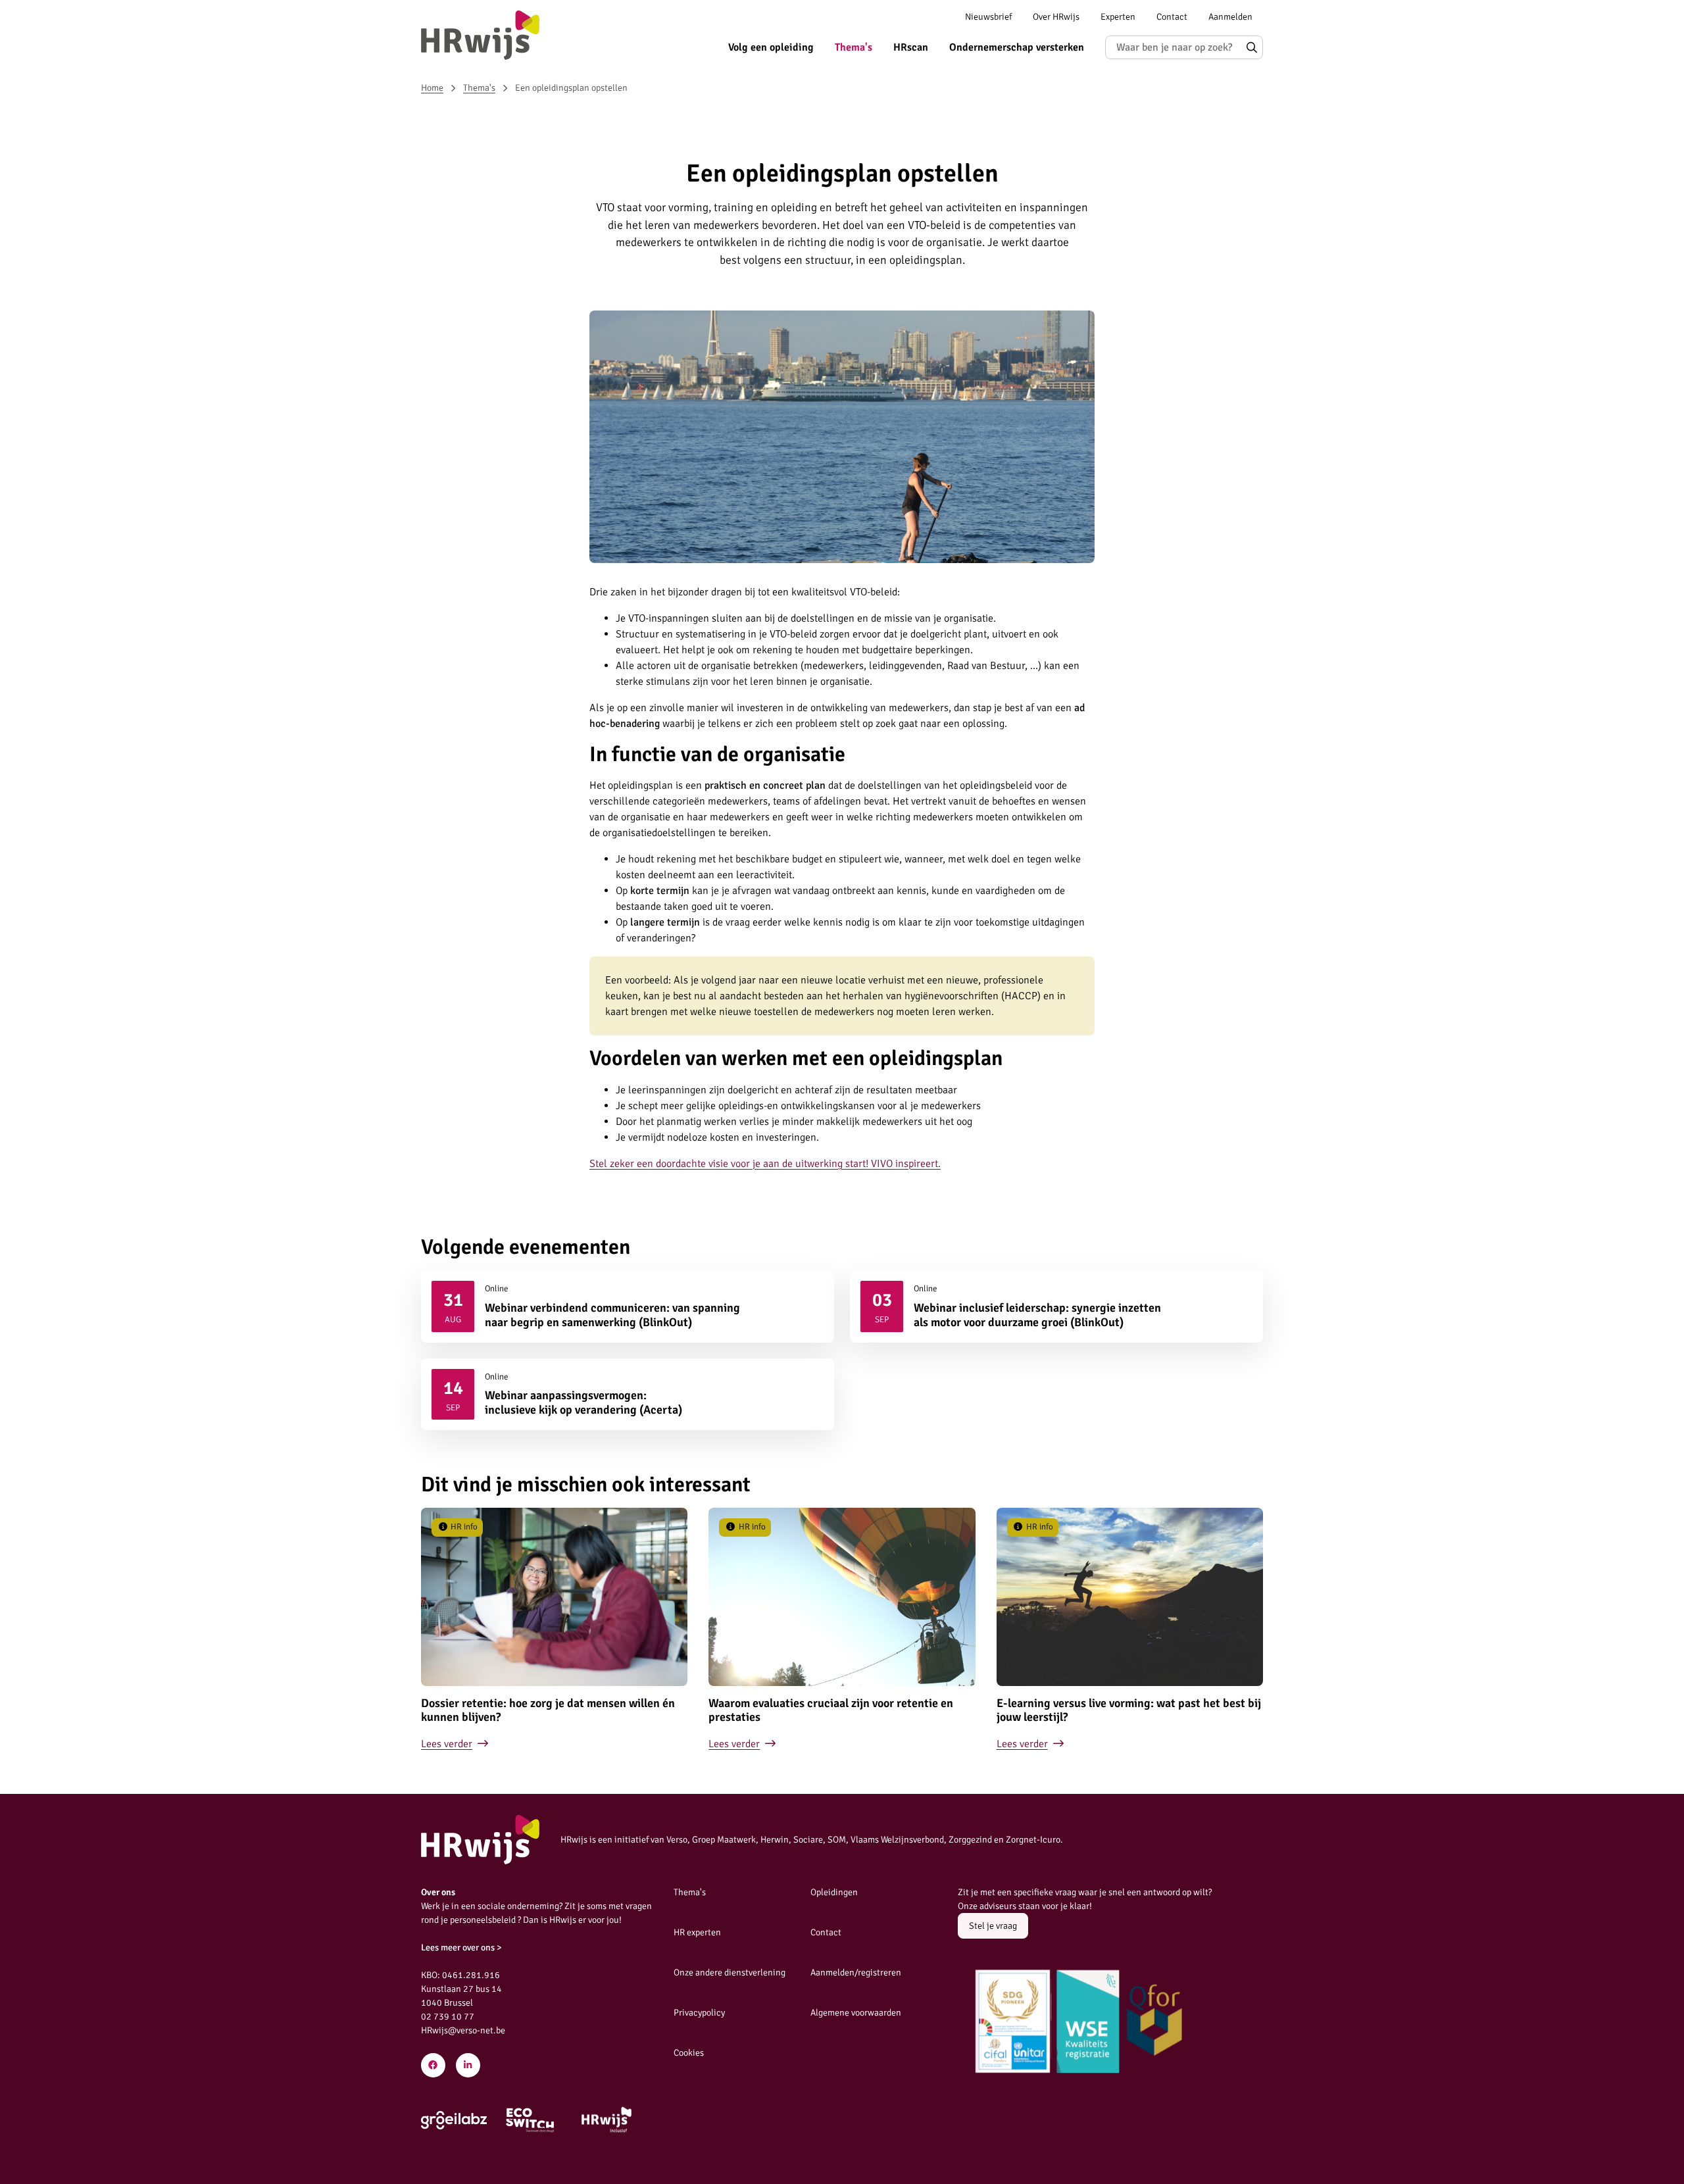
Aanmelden (1230, 17)
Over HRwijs (1056, 17)
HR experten (697, 1932)
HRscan (911, 47)
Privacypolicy (699, 2013)
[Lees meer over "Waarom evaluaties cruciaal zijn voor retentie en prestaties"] (842, 1629)
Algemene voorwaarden (856, 2013)
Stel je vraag (993, 1926)
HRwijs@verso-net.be (463, 2030)
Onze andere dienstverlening (730, 1973)
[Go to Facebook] (433, 2065)
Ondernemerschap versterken (1017, 47)
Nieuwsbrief (988, 17)
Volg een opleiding (771, 47)
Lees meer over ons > (461, 1948)
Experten (1118, 17)
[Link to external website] (454, 2120)
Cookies (689, 2053)
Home (432, 88)
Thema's (854, 47)
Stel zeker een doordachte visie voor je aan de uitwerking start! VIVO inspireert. (765, 1164)
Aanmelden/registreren (856, 1973)
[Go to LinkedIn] (468, 2065)
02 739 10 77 (448, 2017)
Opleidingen (834, 1892)
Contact (1172, 17)
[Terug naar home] (480, 35)
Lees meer (628, 1306)
